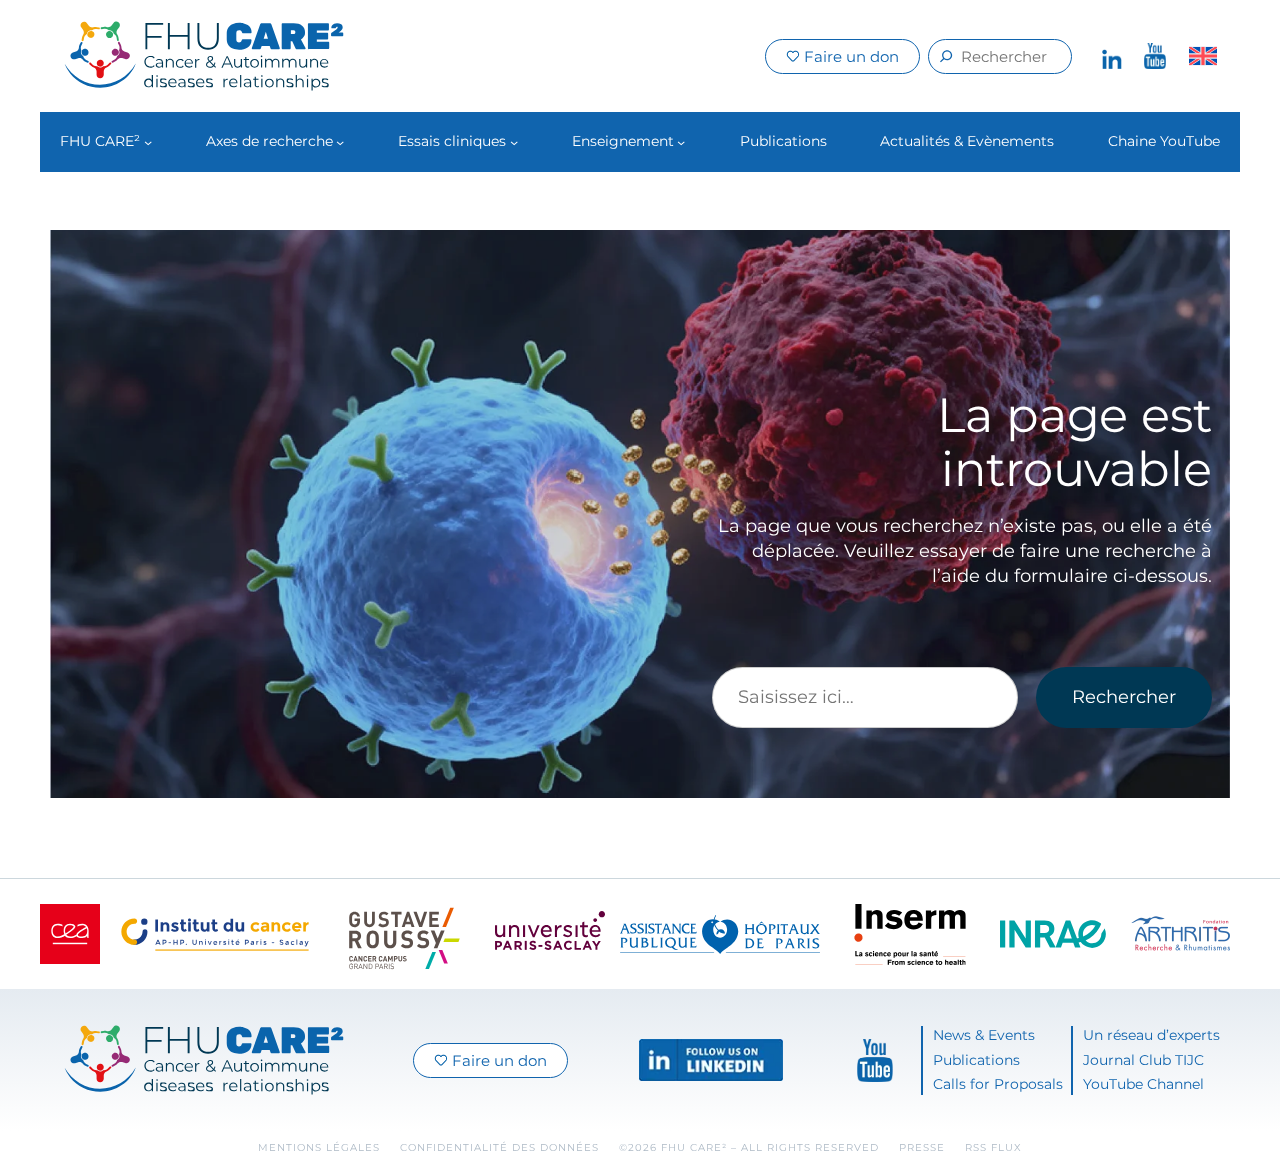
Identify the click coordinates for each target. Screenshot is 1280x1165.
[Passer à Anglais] (1203, 56)
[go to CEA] (70, 934)
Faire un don (849, 56)
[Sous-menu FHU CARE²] (148, 142)
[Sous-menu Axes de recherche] (340, 142)
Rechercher (1124, 697)
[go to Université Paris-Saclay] (550, 934)
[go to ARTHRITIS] (1180, 934)
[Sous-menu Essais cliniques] (514, 142)
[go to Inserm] (910, 934)
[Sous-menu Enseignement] (681, 142)
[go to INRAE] (1053, 934)
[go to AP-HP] (720, 934)
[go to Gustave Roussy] (405, 934)
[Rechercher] (946, 56)
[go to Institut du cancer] (215, 934)
